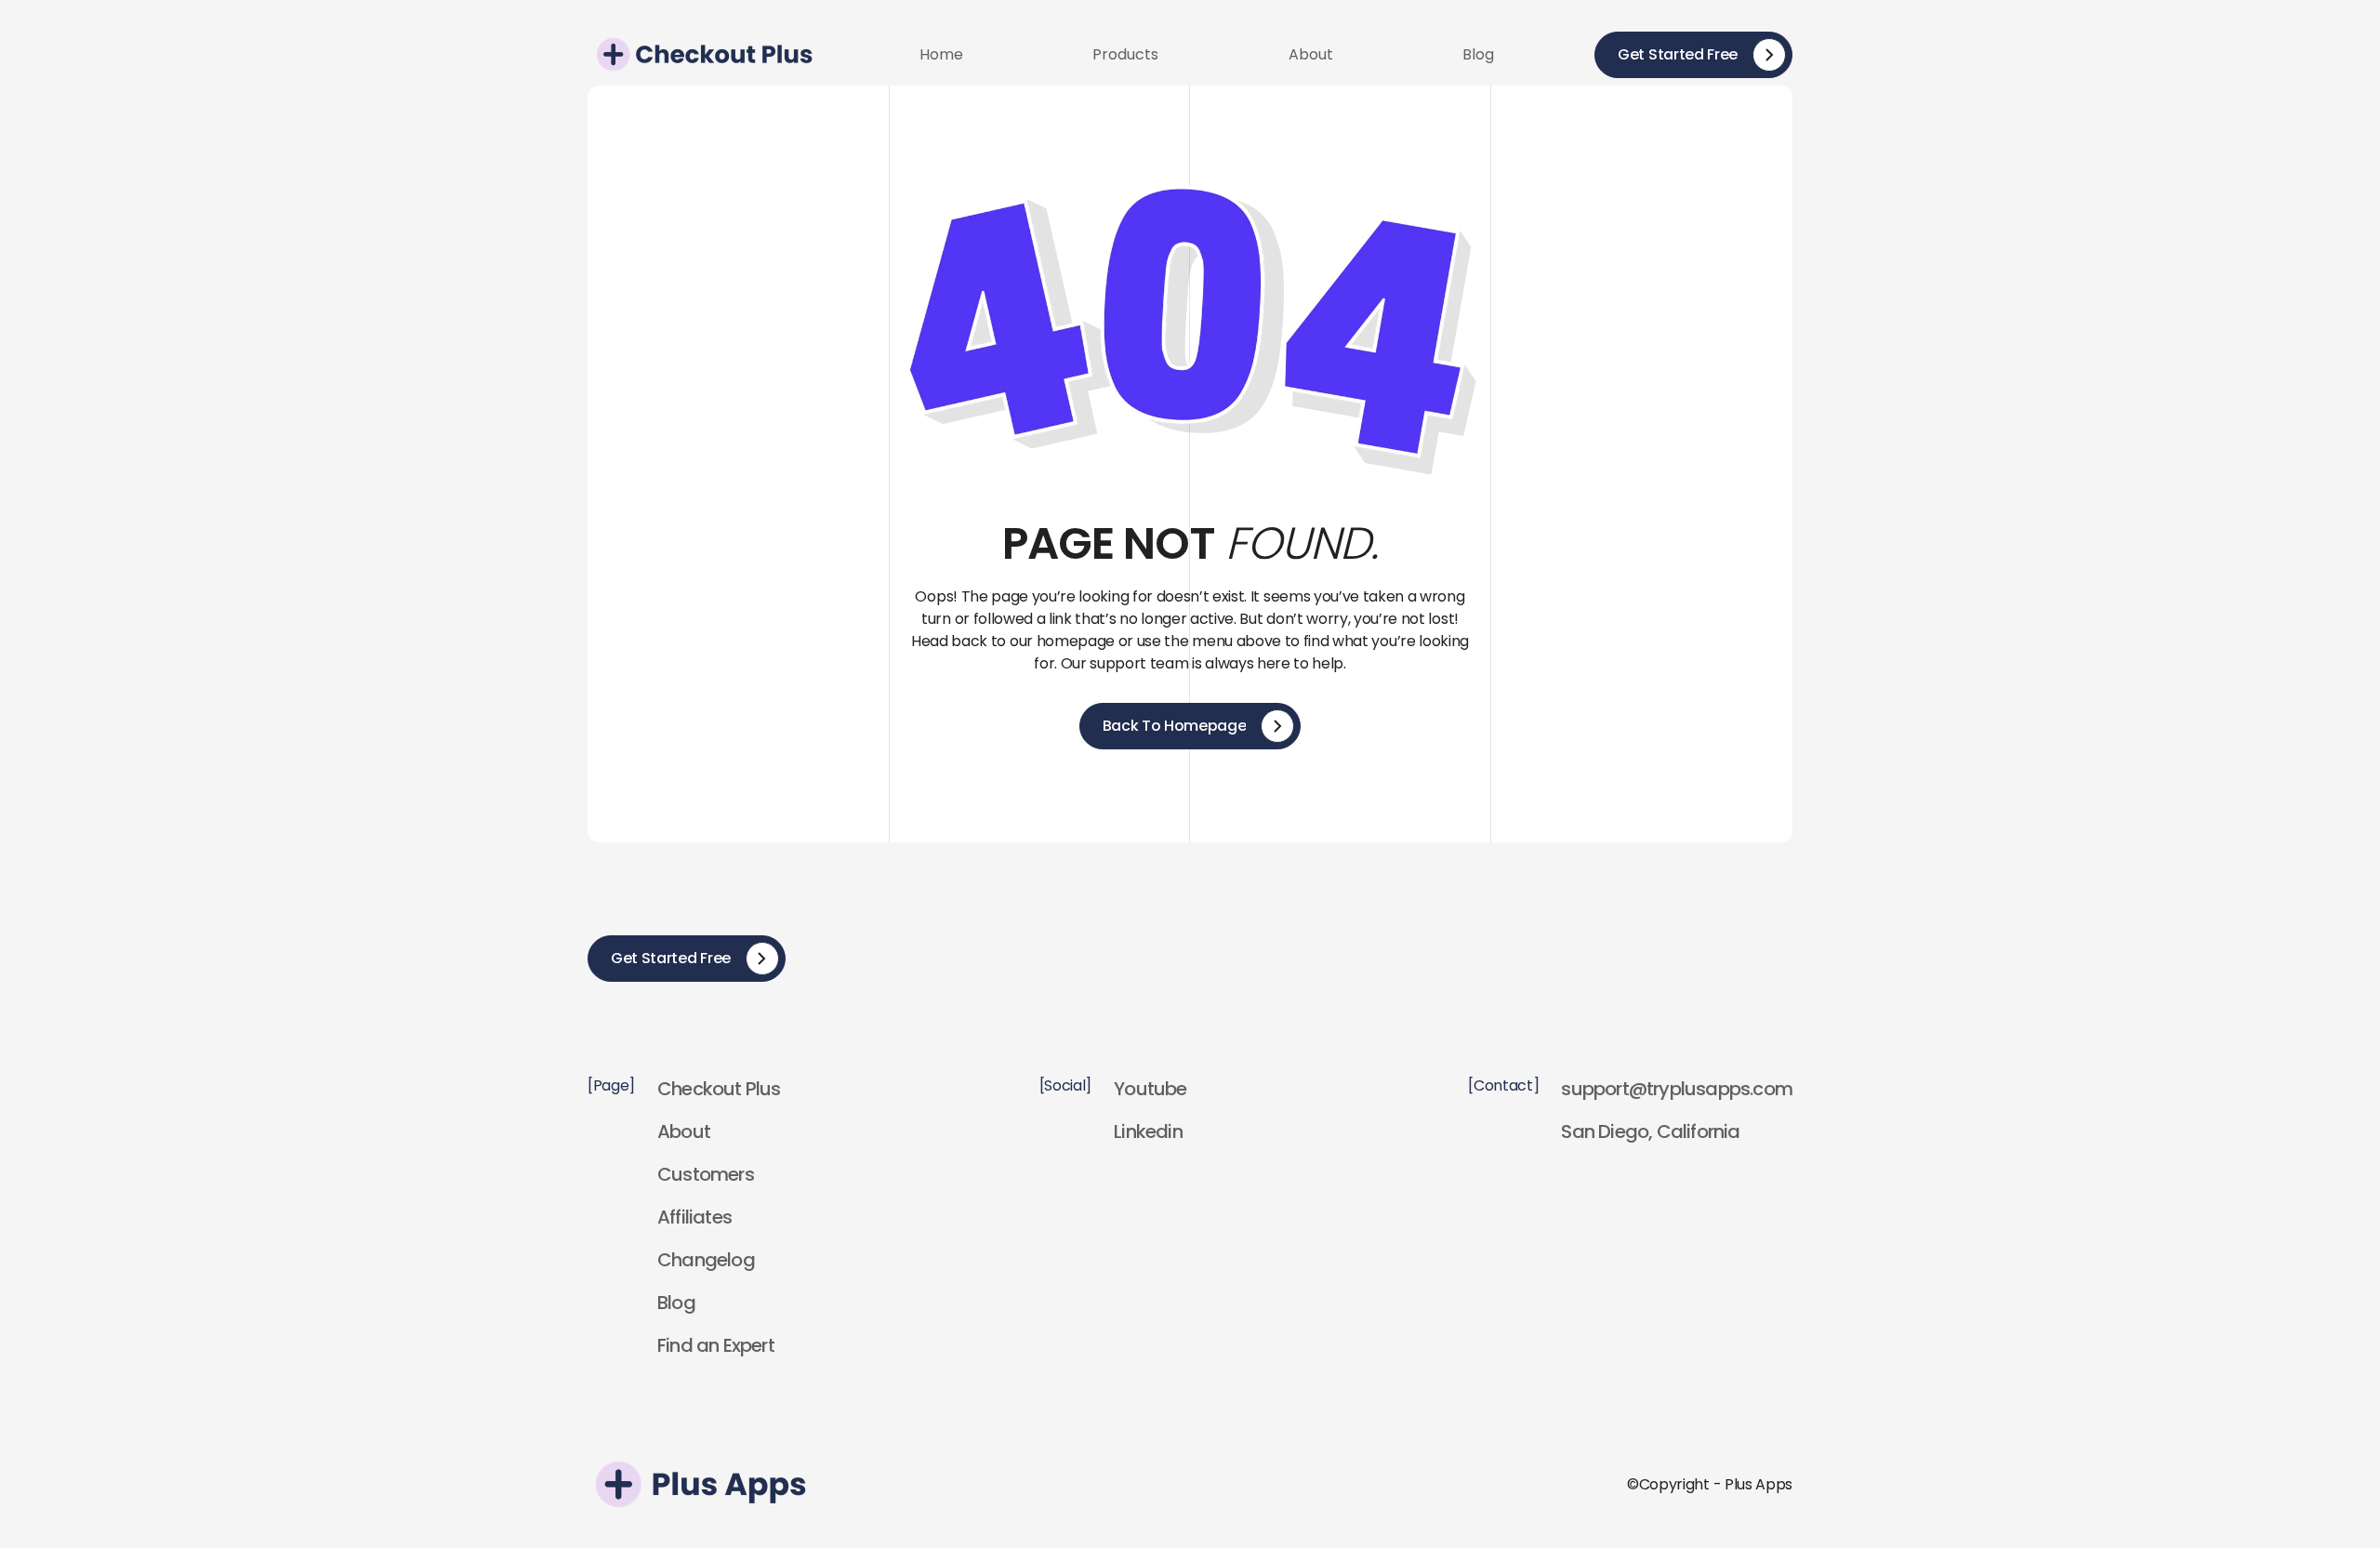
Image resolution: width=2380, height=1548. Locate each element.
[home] (704, 54)
